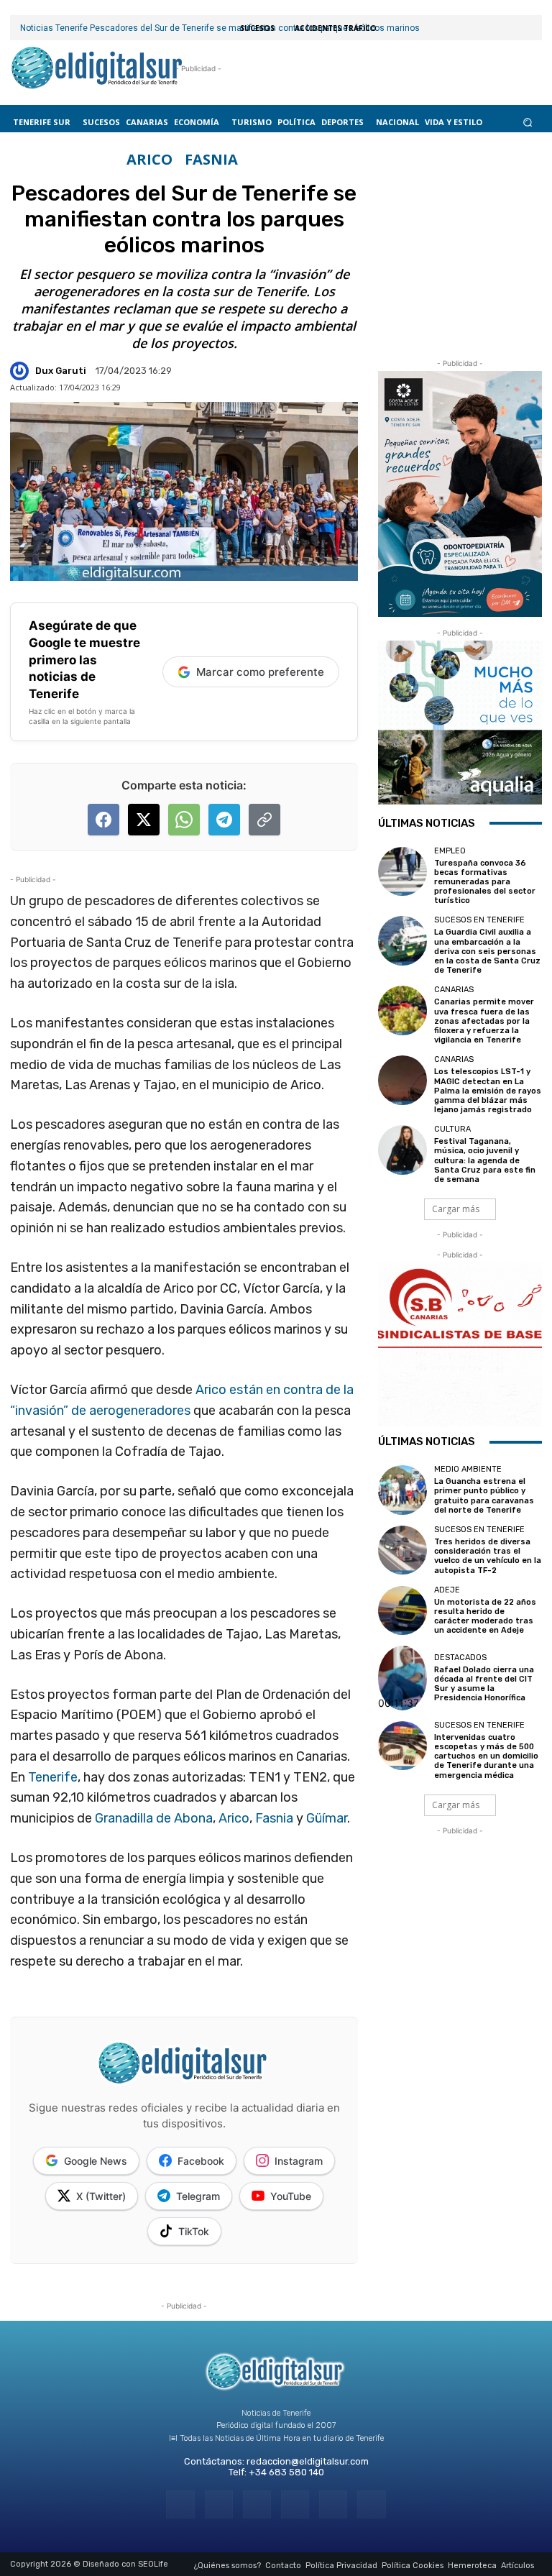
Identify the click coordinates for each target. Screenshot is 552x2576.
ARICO (149, 160)
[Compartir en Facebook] (103, 820)
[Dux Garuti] (22, 371)
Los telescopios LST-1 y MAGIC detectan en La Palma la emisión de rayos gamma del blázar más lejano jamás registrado (488, 1091)
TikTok (194, 2231)
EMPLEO (450, 851)
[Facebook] (180, 2504)
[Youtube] (371, 2504)
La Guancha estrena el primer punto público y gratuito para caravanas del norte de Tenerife (484, 1496)
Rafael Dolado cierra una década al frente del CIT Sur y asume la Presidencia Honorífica (484, 1684)
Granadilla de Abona (154, 1818)
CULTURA (452, 1129)
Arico (234, 1818)
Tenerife (53, 1777)
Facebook (201, 2161)
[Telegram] (257, 2504)
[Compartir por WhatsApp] (184, 820)
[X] (333, 2504)
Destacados (460, 1658)
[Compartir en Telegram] (224, 820)
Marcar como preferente (260, 672)
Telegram (198, 2196)
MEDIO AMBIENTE (468, 1469)
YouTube (291, 2196)
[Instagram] (219, 2504)
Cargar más (456, 1209)
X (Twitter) (101, 2196)
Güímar (327, 1818)
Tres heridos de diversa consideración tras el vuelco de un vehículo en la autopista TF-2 (488, 1556)
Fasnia (274, 1818)
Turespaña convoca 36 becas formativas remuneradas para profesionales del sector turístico (485, 882)
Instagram (299, 2161)
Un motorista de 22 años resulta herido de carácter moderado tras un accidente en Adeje (485, 1617)
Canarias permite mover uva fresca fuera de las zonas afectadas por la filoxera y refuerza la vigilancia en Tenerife (484, 1021)
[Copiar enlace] (264, 820)
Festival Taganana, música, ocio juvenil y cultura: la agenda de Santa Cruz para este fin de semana (485, 1160)
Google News (96, 2161)
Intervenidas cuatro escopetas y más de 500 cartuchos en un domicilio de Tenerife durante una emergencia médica (486, 1756)
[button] (528, 122)
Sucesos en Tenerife (479, 920)
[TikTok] (295, 2504)
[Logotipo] (97, 69)
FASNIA (211, 160)
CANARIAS (454, 990)
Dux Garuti (61, 371)
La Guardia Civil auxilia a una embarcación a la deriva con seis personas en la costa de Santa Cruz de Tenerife (487, 951)
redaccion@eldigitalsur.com (308, 2461)
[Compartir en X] (144, 820)
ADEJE (447, 1590)
